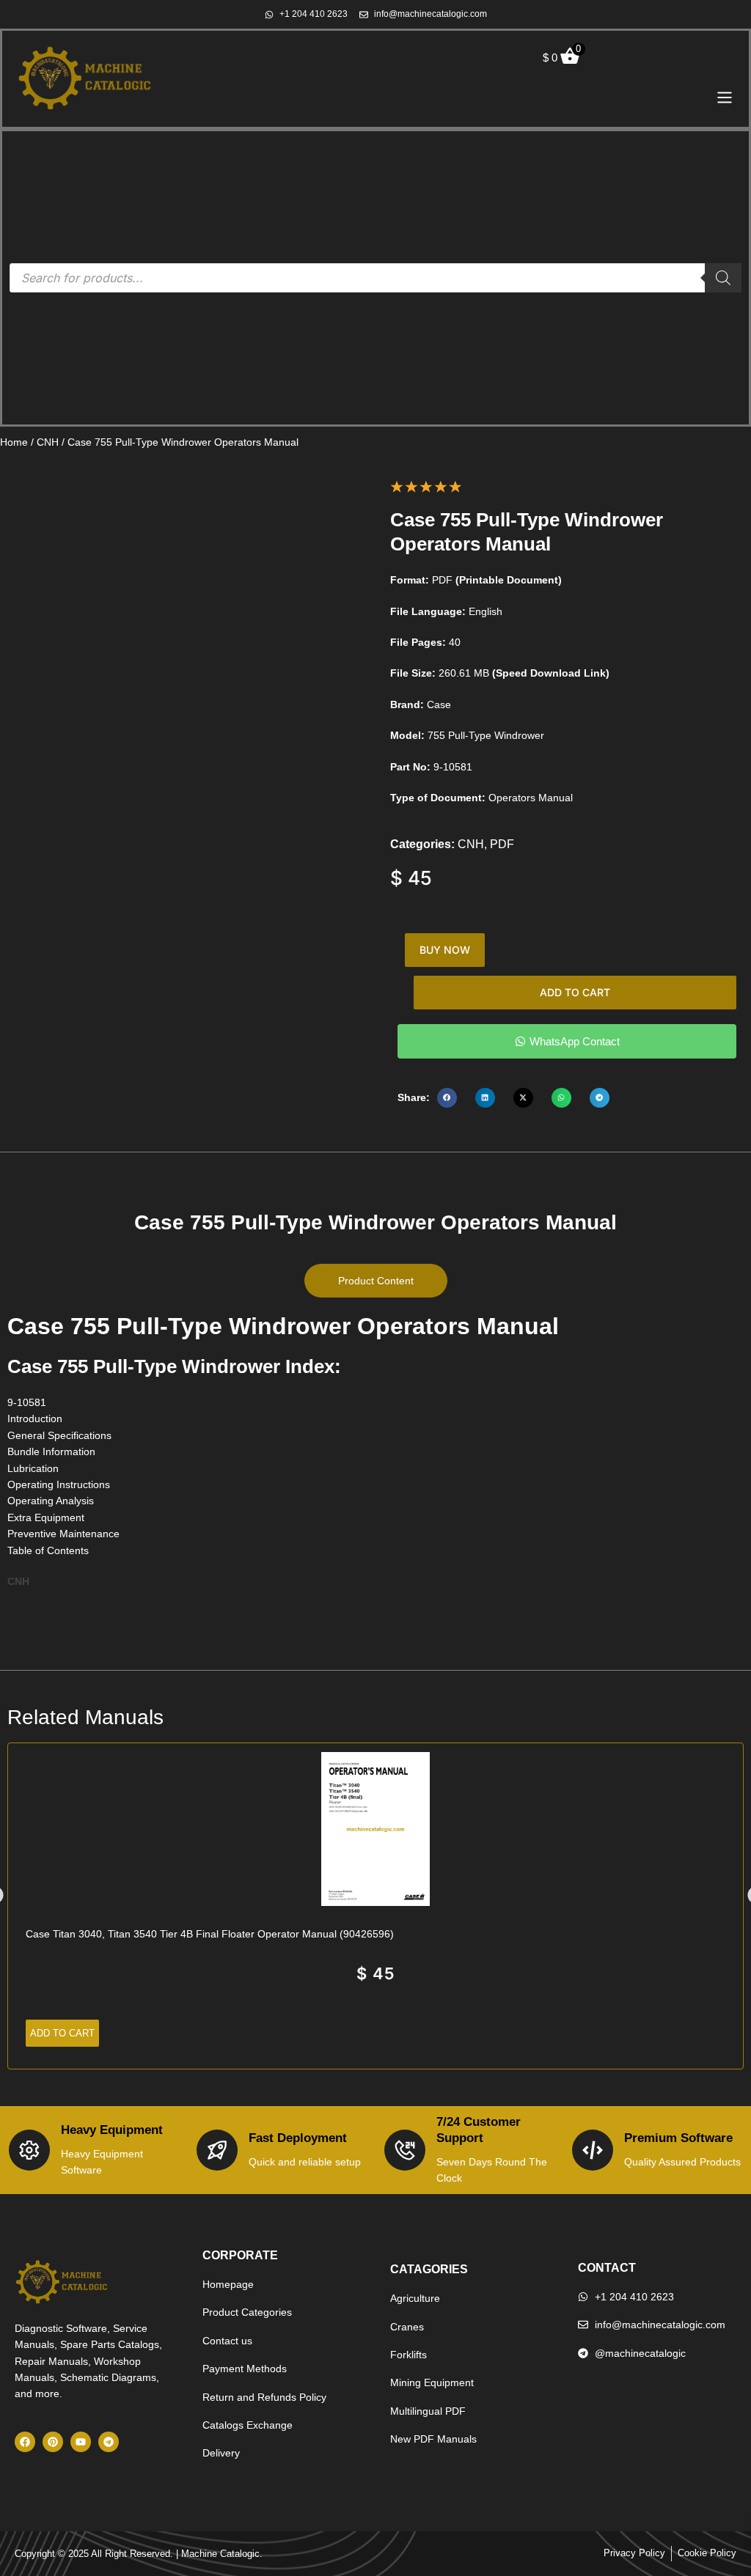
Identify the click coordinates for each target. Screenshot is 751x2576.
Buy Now (445, 950)
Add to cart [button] (62, 2033)
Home (14, 442)
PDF (502, 844)
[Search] (723, 278)
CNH (48, 442)
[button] (447, 1098)
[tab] (376, 1281)
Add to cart (575, 992)
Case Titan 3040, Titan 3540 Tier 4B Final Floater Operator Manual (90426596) (210, 1934)
